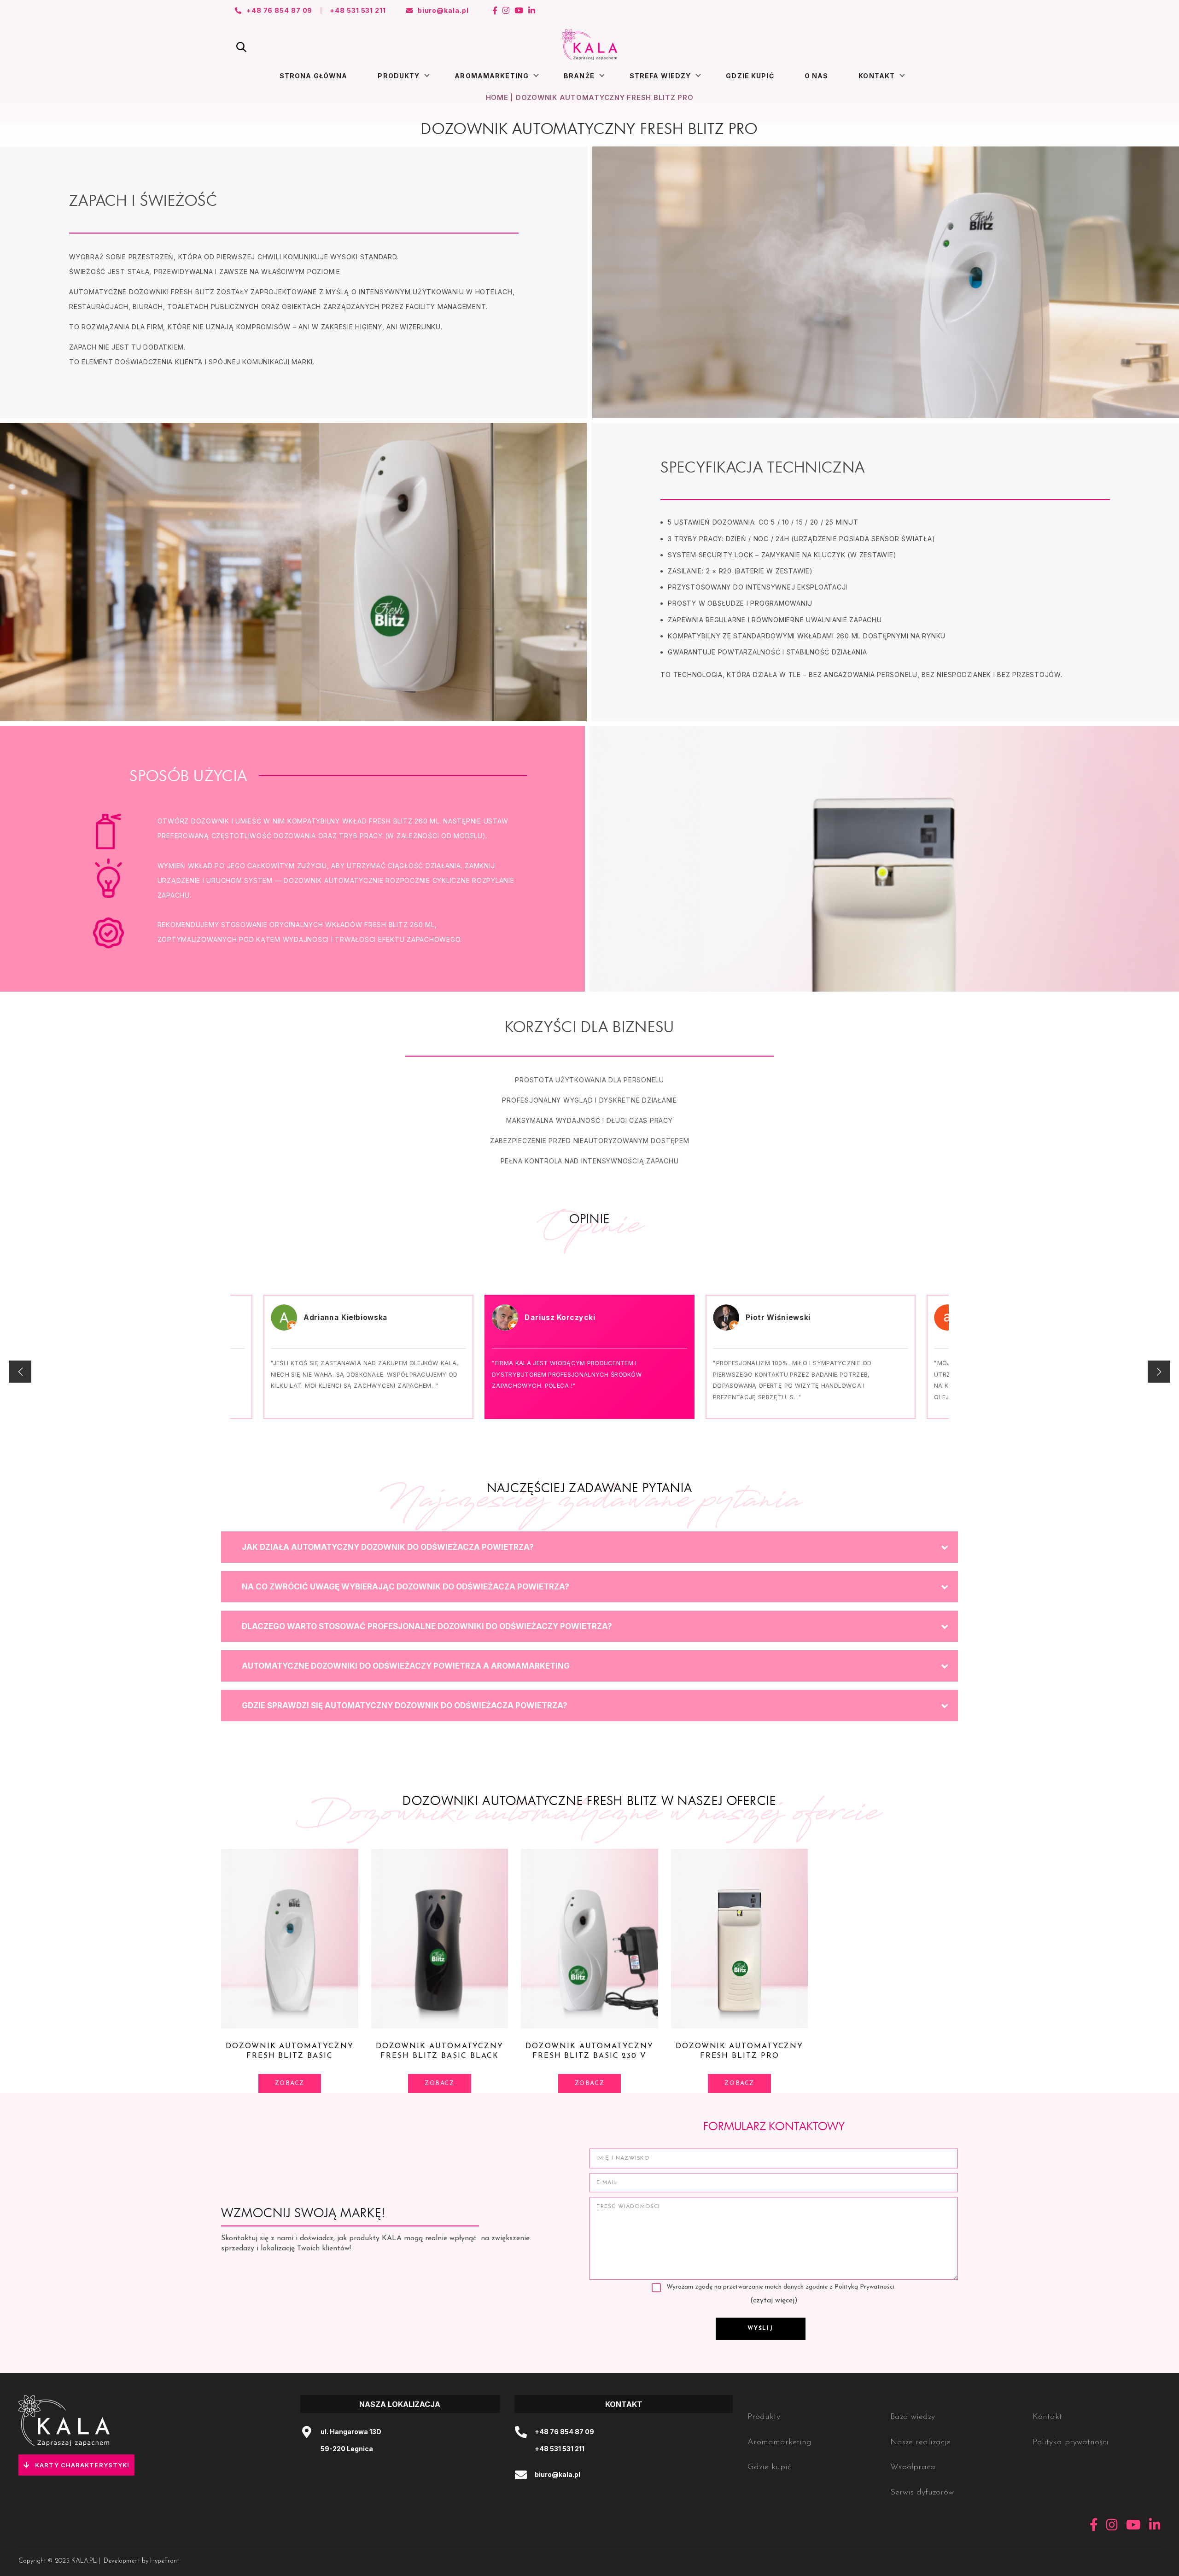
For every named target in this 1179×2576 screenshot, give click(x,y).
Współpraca (913, 2467)
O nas (817, 76)
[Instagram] (506, 11)
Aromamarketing (492, 76)
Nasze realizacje (920, 2442)
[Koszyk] (938, 45)
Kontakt (877, 76)
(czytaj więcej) (774, 2301)
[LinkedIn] (532, 11)
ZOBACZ (290, 2083)
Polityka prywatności (1071, 2442)
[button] (1159, 1372)
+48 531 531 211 (560, 2449)
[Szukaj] (241, 47)
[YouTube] (519, 11)
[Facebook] (495, 11)
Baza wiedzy (913, 2417)
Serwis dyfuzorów (922, 2493)
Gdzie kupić (750, 76)
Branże (579, 76)
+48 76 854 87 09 (564, 2432)
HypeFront (165, 2561)
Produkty (399, 76)
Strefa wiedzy (660, 76)
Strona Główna (314, 76)
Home (497, 97)
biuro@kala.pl (557, 2474)
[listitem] (589, 1547)
